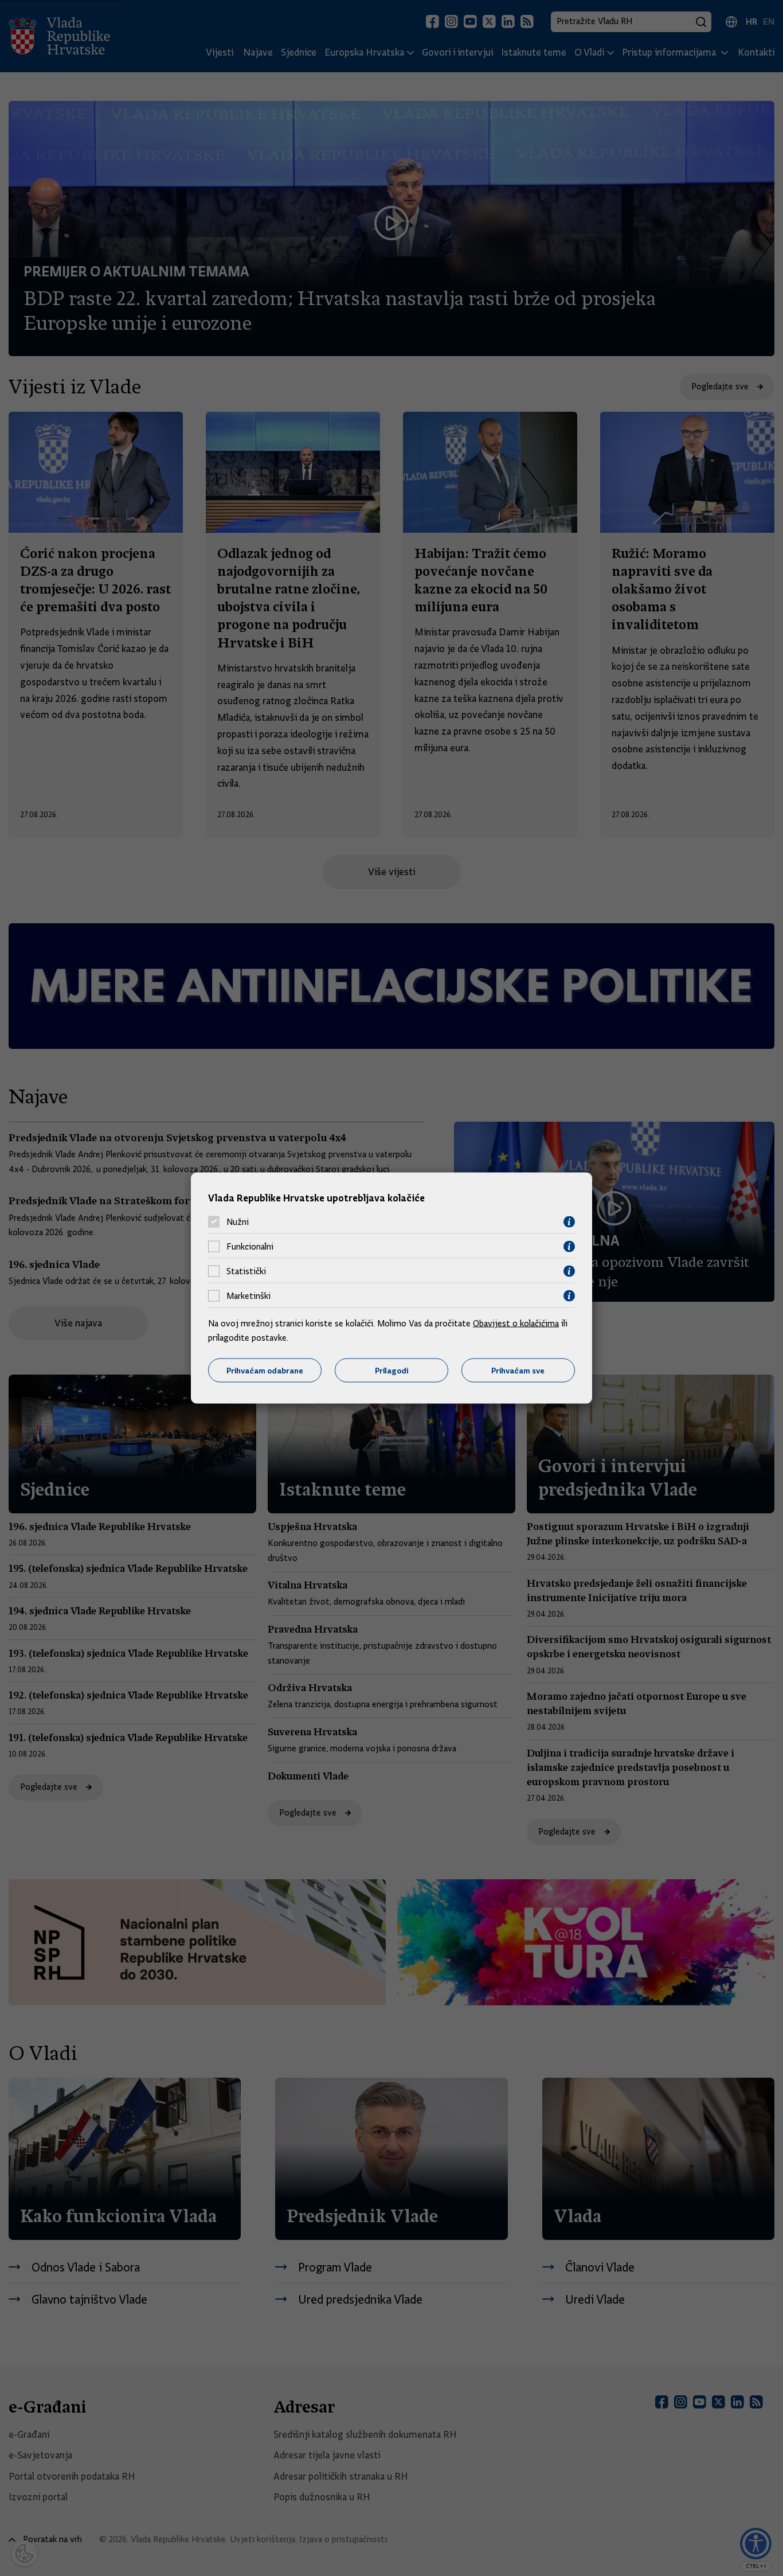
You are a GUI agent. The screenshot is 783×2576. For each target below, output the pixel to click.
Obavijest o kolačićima (516, 1323)
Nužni (238, 1222)
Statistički (246, 1271)
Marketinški (248, 1296)
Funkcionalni (250, 1247)
